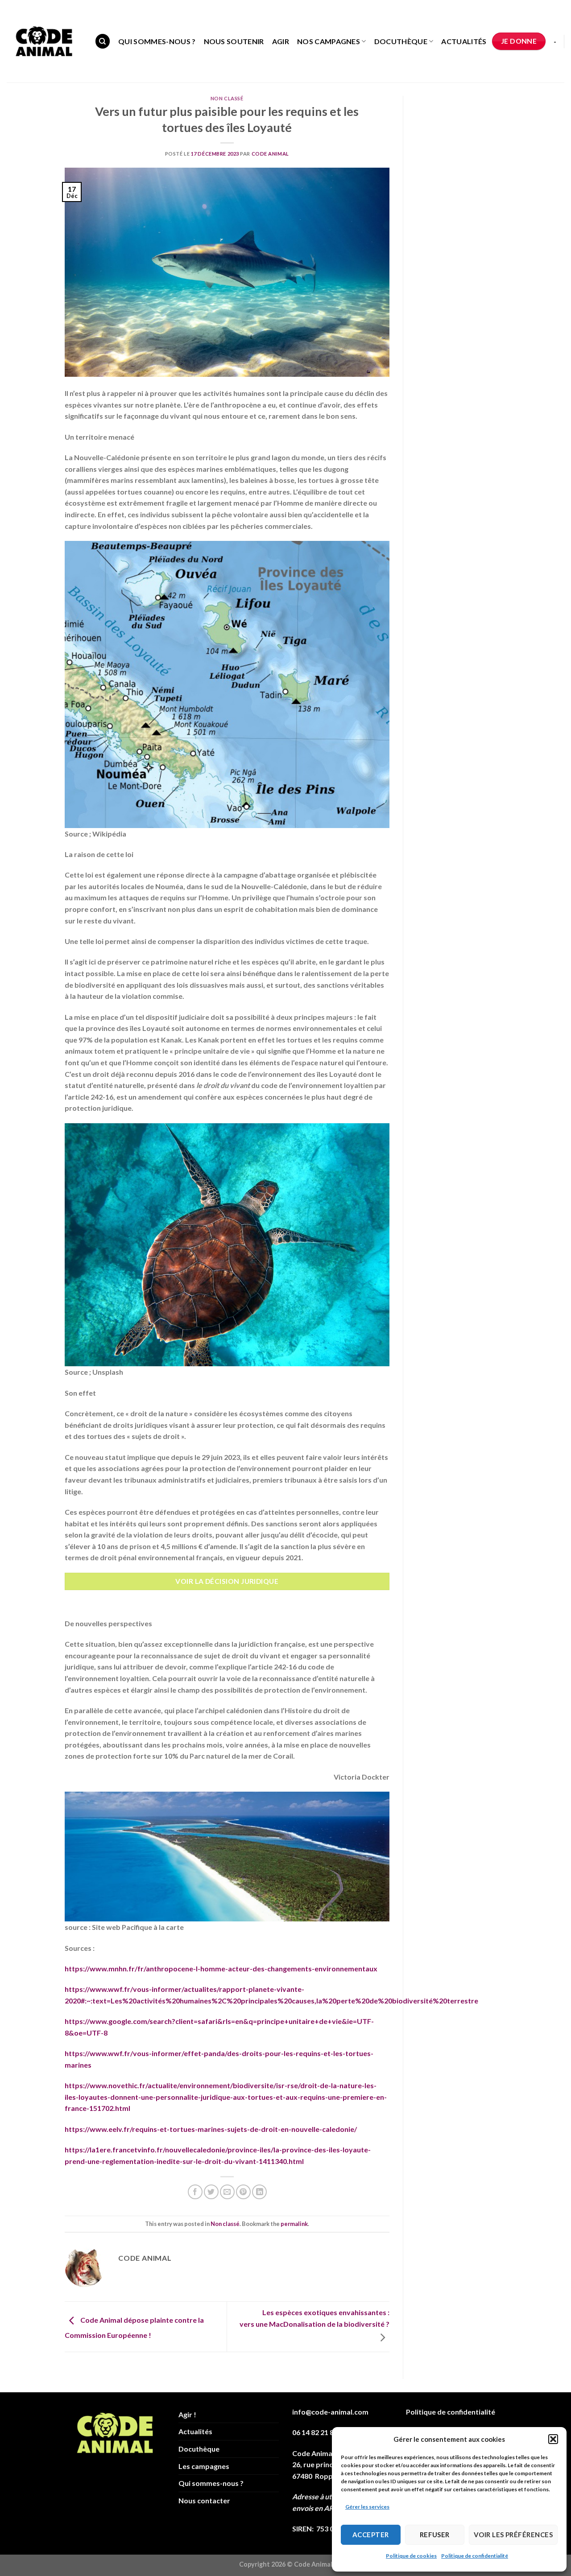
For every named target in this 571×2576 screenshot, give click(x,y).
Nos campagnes (329, 41)
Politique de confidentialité (475, 2556)
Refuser (435, 2535)
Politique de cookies (411, 2556)
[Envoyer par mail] (227, 2192)
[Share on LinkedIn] (259, 2192)
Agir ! (187, 2414)
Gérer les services (367, 2507)
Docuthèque (401, 41)
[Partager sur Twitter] (211, 2192)
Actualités (464, 41)
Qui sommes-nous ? (157, 41)
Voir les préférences (513, 2535)
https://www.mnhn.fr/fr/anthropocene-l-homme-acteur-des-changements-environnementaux (221, 1968)
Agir (281, 41)
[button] (553, 2439)
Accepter (371, 2535)
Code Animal (270, 154)
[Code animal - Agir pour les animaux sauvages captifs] (44, 41)
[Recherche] (103, 41)
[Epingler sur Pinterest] (243, 2192)
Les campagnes (204, 2466)
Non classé (227, 98)
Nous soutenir (234, 41)
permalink (294, 2224)
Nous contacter (204, 2500)
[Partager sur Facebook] (195, 2192)
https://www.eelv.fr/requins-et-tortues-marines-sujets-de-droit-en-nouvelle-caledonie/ (211, 2129)
